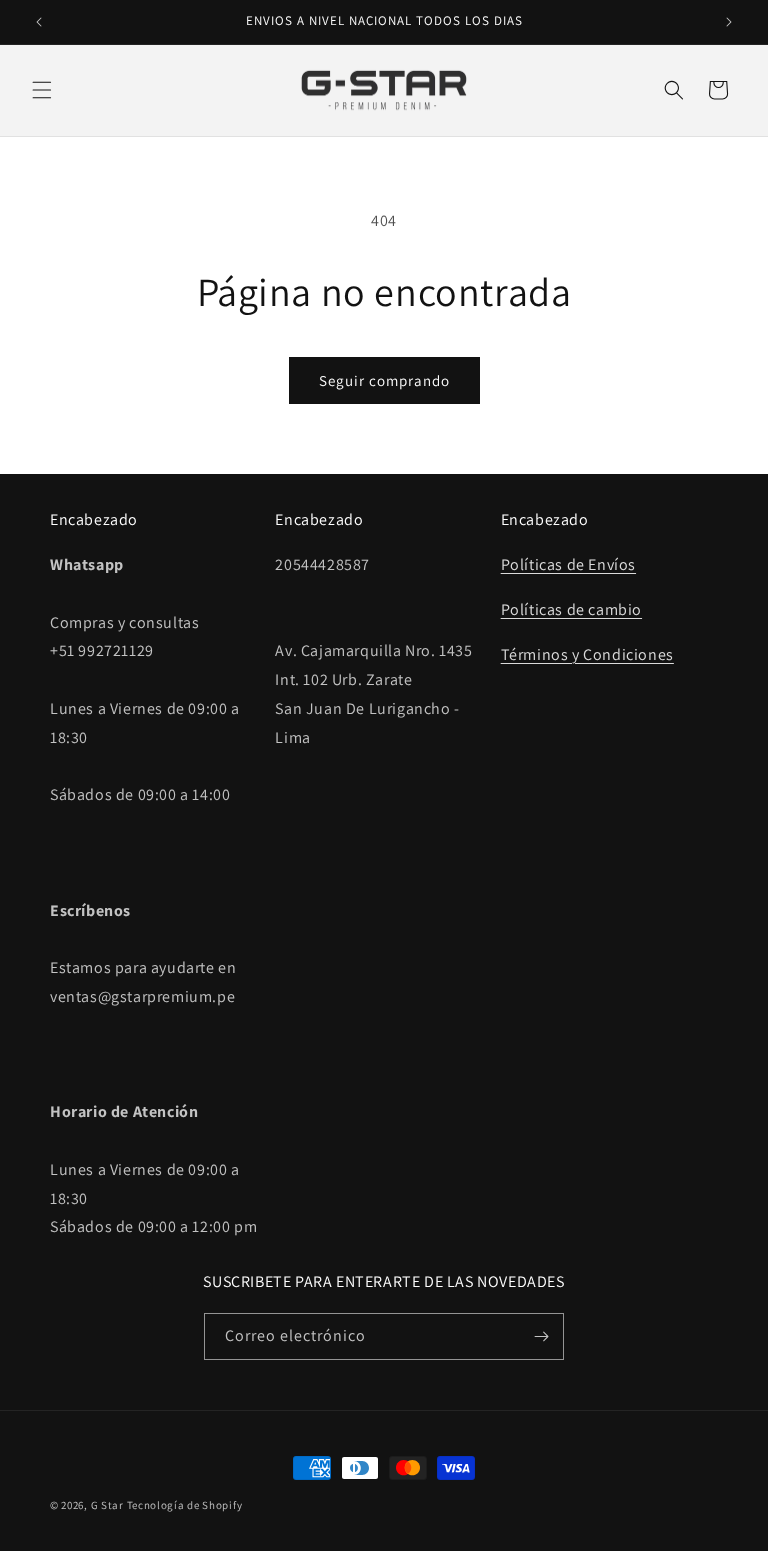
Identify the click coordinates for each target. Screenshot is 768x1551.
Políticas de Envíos (568, 564)
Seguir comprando (384, 380)
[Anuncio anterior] (39, 22)
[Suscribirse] (541, 1336)
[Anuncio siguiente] (729, 22)
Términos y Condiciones (587, 654)
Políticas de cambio (571, 609)
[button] (42, 90)
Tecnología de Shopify (185, 1505)
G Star (107, 1505)
